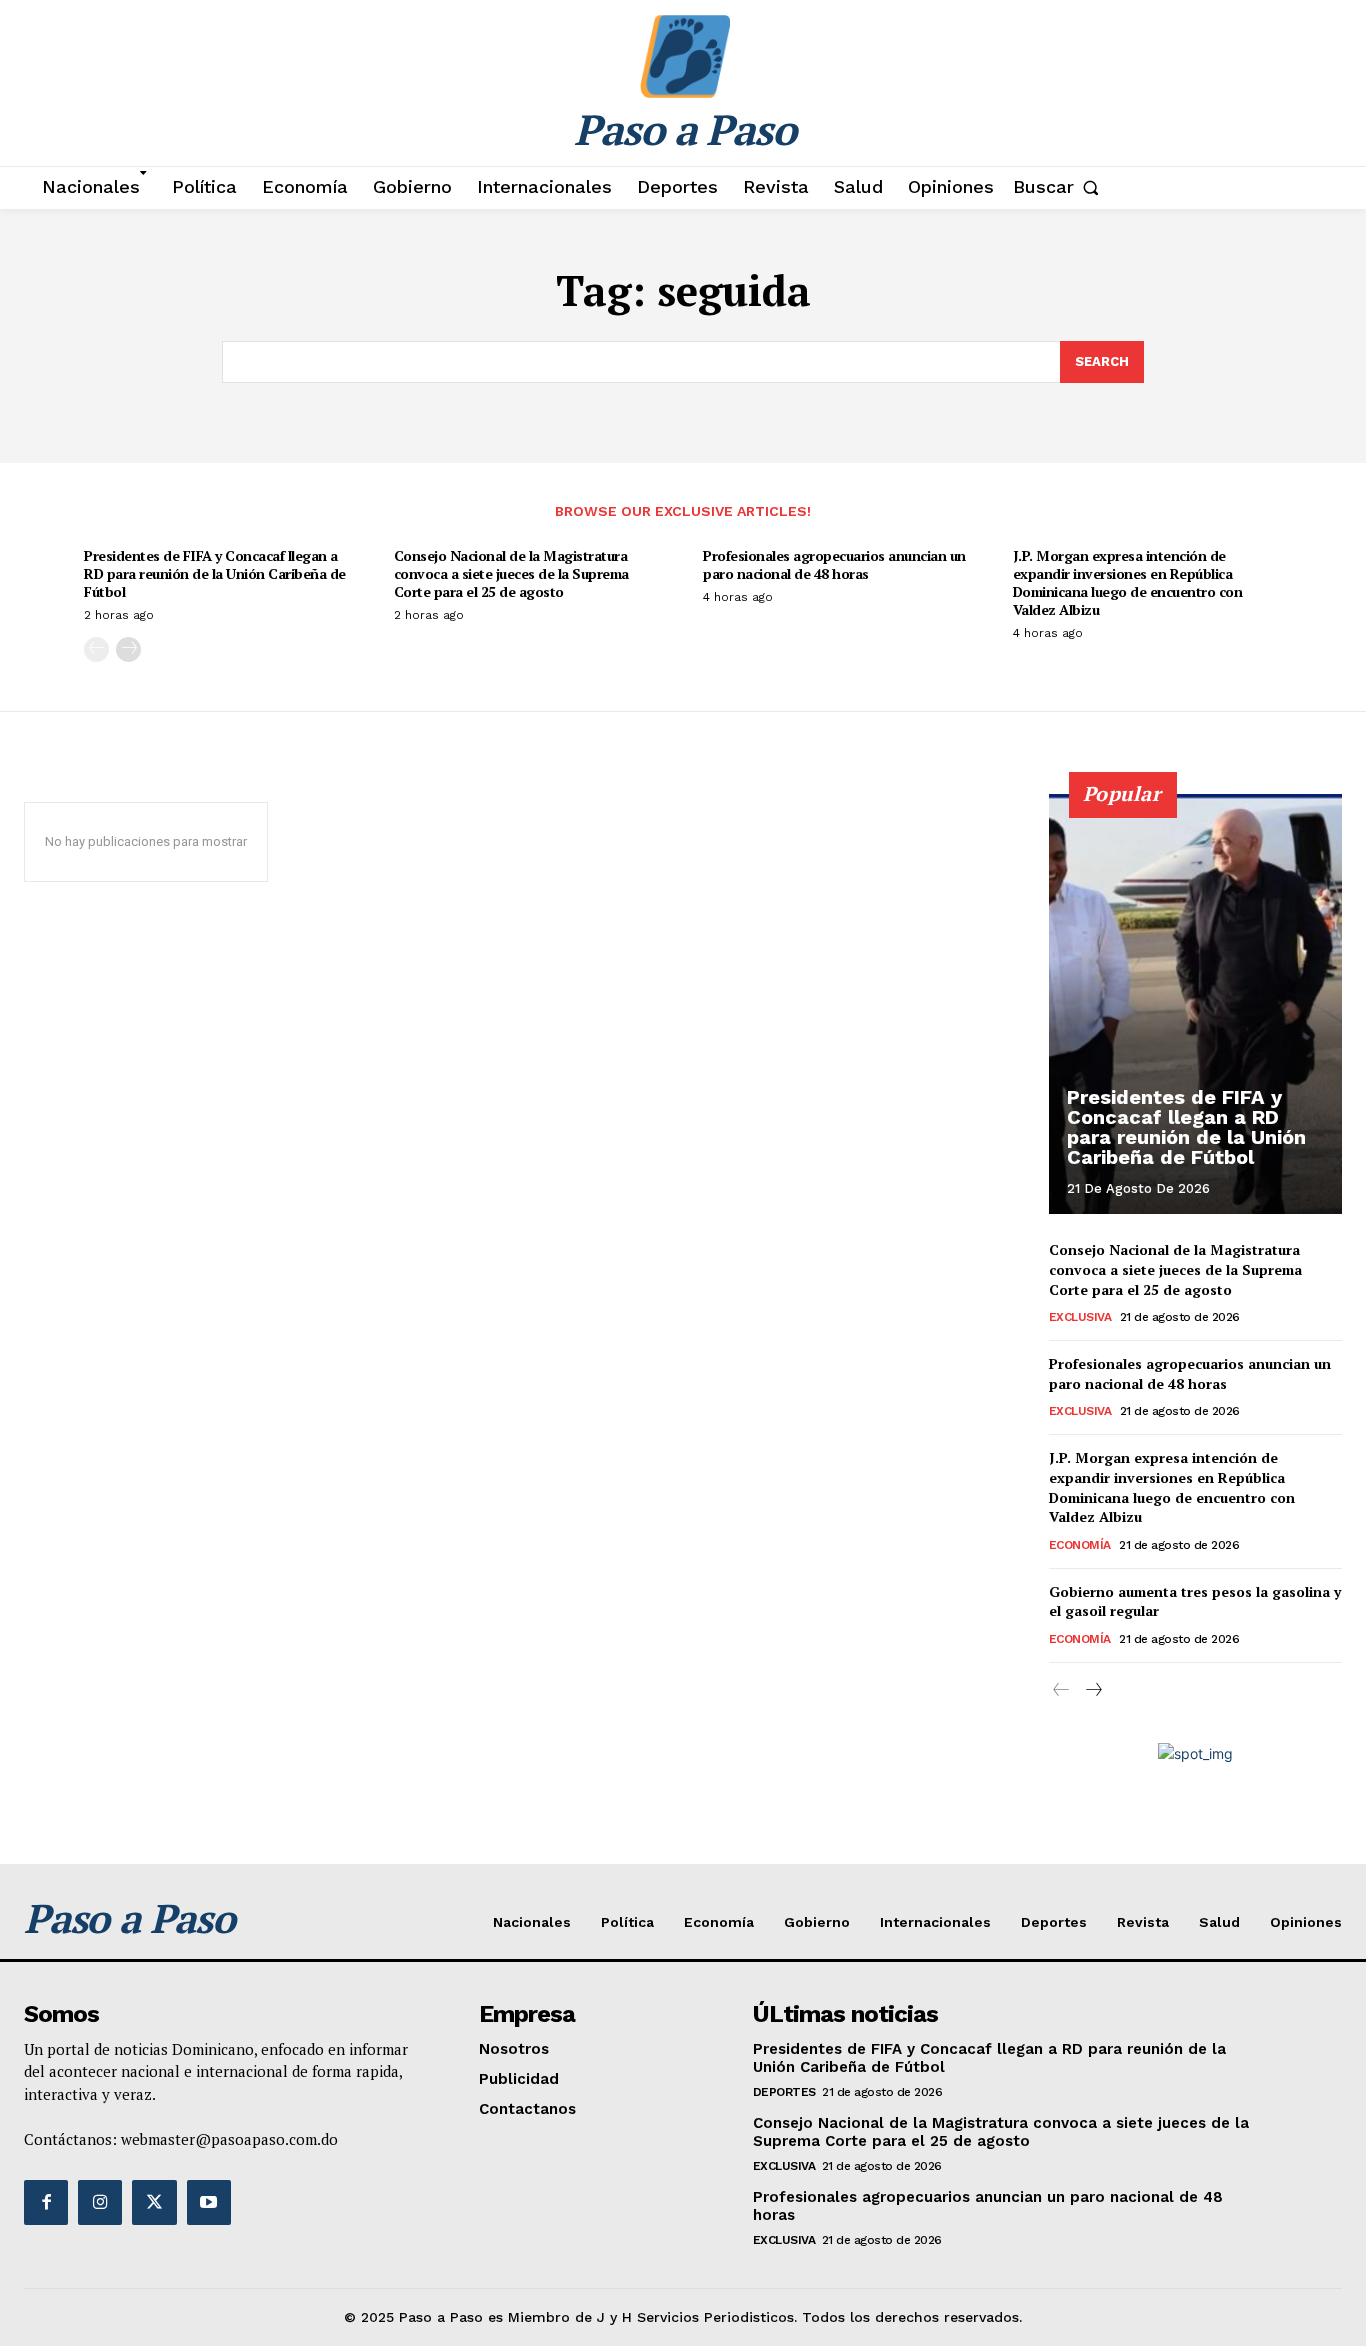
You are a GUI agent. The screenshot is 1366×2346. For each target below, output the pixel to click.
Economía (1080, 1545)
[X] (154, 2202)
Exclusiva (1080, 1317)
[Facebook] (46, 2202)
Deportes (784, 2092)
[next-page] (128, 649)
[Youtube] (209, 2202)
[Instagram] (100, 2202)
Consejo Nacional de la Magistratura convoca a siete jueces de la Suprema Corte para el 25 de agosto (511, 573)
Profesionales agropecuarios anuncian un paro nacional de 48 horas (834, 564)
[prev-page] (96, 649)
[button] (1060, 187)
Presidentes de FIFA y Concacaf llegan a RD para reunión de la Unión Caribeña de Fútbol (215, 573)
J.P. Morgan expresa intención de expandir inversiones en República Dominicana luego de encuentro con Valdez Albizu (1128, 583)
